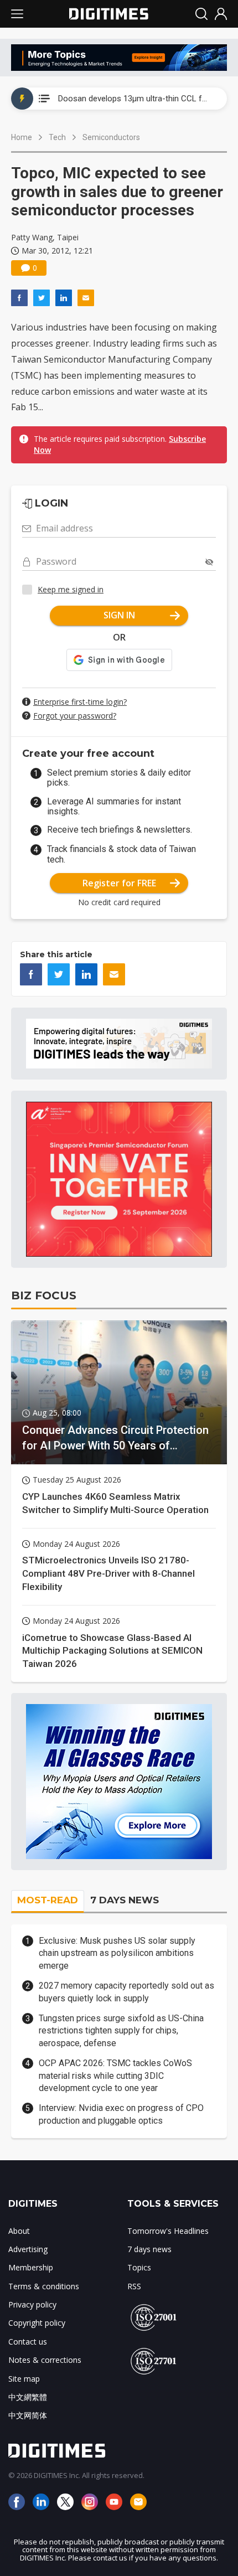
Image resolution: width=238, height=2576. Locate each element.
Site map (24, 2379)
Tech (57, 137)
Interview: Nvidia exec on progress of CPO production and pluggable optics (121, 2114)
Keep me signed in (71, 589)
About (19, 2231)
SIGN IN (119, 615)
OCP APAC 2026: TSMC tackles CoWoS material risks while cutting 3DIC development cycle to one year (115, 2076)
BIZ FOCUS (44, 1295)
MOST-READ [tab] (48, 1900)
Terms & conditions (44, 2286)
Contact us (28, 2342)
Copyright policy (37, 2323)
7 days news (149, 2249)
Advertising (28, 2249)
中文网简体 (28, 2415)
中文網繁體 (28, 2397)
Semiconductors (111, 137)
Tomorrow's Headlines (168, 2231)
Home (22, 137)
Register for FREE (119, 883)
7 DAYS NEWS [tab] (125, 1900)
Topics (139, 2267)
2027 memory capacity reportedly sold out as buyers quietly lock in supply (126, 1992)
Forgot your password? (75, 716)
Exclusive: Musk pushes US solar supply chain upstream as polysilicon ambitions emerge (117, 1953)
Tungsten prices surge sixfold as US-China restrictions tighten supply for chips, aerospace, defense (121, 2031)
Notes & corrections (45, 2360)
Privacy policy (32, 2304)
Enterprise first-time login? (80, 702)
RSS (134, 2286)
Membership (31, 2267)
